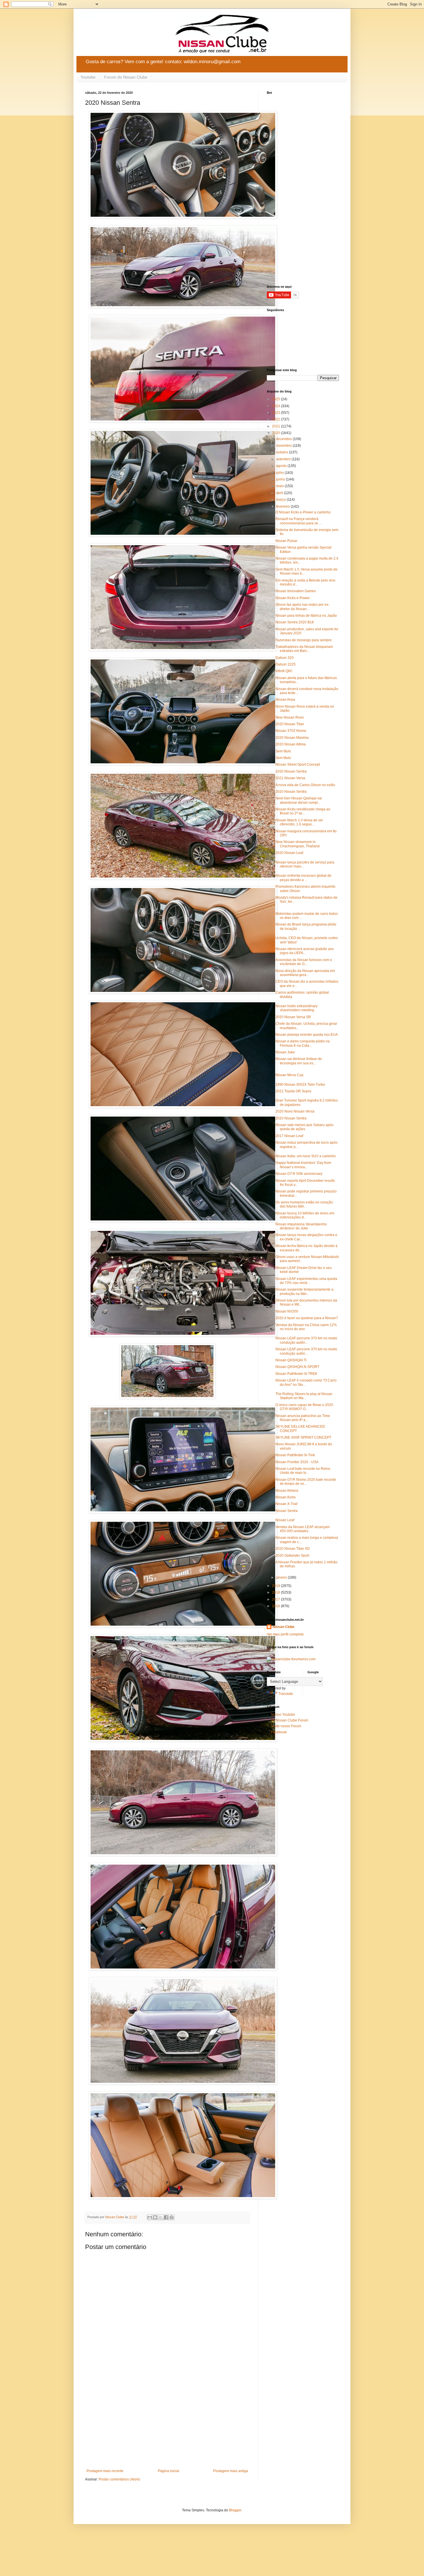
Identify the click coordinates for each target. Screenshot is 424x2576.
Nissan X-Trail (287, 1504)
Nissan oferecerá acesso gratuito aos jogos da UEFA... (305, 951)
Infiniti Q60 (284, 671)
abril (280, 493)
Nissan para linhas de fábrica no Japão (306, 616)
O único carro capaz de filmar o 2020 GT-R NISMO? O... (304, 1407)
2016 (276, 1606)
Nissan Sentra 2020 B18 (295, 622)
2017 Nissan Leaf (289, 1136)
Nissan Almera (287, 1491)
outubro (283, 452)
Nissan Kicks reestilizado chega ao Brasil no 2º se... (303, 811)
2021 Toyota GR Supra (293, 1091)
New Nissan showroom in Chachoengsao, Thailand (298, 844)
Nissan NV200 (287, 1311)
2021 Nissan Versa (290, 778)
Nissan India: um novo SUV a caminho (306, 1156)
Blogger (235, 2510)
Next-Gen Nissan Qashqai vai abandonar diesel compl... (299, 800)
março (281, 500)
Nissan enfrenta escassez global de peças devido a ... (303, 878)
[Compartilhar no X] (161, 2217)
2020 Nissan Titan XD (293, 1549)
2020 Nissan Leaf (289, 853)
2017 (276, 1599)
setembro (284, 459)
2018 (276, 1592)
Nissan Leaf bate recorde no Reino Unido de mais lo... (303, 1471)
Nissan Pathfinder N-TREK (296, 1374)
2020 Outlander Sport (292, 1556)
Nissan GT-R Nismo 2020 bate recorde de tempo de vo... (306, 1482)
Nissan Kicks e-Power (293, 598)
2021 (276, 426)
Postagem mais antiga (231, 2471)
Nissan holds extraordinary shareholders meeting (297, 1008)
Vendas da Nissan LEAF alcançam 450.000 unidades (303, 1529)
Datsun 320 (285, 658)
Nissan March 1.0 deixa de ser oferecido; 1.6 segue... (299, 822)
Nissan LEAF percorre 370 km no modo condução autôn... (306, 1340)
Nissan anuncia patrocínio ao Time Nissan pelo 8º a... (303, 1418)
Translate (286, 1694)
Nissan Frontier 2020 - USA (297, 1462)
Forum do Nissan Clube (126, 77)
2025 (276, 399)
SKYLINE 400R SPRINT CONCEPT (303, 1437)
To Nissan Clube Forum (290, 1720)
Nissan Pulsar (286, 541)
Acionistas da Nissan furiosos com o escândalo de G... (304, 962)
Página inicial (168, 2471)
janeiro (282, 1577)
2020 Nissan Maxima (292, 738)
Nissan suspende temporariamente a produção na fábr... (304, 1291)
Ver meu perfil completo (285, 1634)
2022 (276, 419)
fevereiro (283, 506)
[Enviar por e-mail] (150, 2217)
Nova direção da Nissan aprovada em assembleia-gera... (305, 973)
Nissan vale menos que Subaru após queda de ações (304, 1127)
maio (280, 486)
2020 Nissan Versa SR (293, 1017)
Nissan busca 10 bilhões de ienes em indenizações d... (305, 1215)
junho (281, 479)
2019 (276, 1586)
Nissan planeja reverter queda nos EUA (307, 1035)
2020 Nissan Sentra (291, 771)
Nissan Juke (285, 1052)
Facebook (279, 1732)
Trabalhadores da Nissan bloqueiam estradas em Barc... (304, 649)
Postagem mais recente (105, 2471)
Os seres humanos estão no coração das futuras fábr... (304, 1204)
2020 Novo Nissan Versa (295, 1111)
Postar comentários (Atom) (119, 2479)
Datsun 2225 (286, 664)
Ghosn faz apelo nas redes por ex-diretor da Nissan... (302, 607)
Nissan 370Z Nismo (291, 731)
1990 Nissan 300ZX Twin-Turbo (300, 1085)
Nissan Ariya (285, 700)
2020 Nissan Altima (291, 744)
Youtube (88, 77)
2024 (276, 406)
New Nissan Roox (290, 717)
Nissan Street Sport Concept (298, 764)
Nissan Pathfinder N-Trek (295, 1455)
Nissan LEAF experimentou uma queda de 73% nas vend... (306, 1281)
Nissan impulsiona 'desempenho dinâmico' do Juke (301, 1226)
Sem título (283, 751)
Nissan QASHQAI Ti (291, 1360)
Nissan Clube (284, 1627)
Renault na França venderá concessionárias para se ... (299, 521)
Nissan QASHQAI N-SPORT (297, 1367)
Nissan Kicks (286, 1497)
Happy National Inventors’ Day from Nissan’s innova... (303, 1165)
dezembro (284, 439)
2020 (276, 433)
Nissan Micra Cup (289, 1075)
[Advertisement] (167, 2421)
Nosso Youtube (283, 1715)
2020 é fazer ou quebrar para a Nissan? (307, 1318)
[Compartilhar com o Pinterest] (172, 2217)
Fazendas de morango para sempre (304, 640)
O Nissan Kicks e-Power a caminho (303, 512)
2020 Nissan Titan (290, 724)
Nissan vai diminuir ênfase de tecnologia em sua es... (299, 1061)
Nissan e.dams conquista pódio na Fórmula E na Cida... (303, 1043)
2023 (276, 413)
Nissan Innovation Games (296, 591)
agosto (282, 466)
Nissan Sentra (287, 1511)
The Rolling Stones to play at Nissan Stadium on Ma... (304, 1396)
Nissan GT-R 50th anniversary (299, 1174)
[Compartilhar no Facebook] (166, 2217)
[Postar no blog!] (155, 2217)
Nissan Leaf (285, 1520)
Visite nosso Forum (286, 1726)
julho (280, 473)
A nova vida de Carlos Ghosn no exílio (305, 785)
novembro (284, 446)
